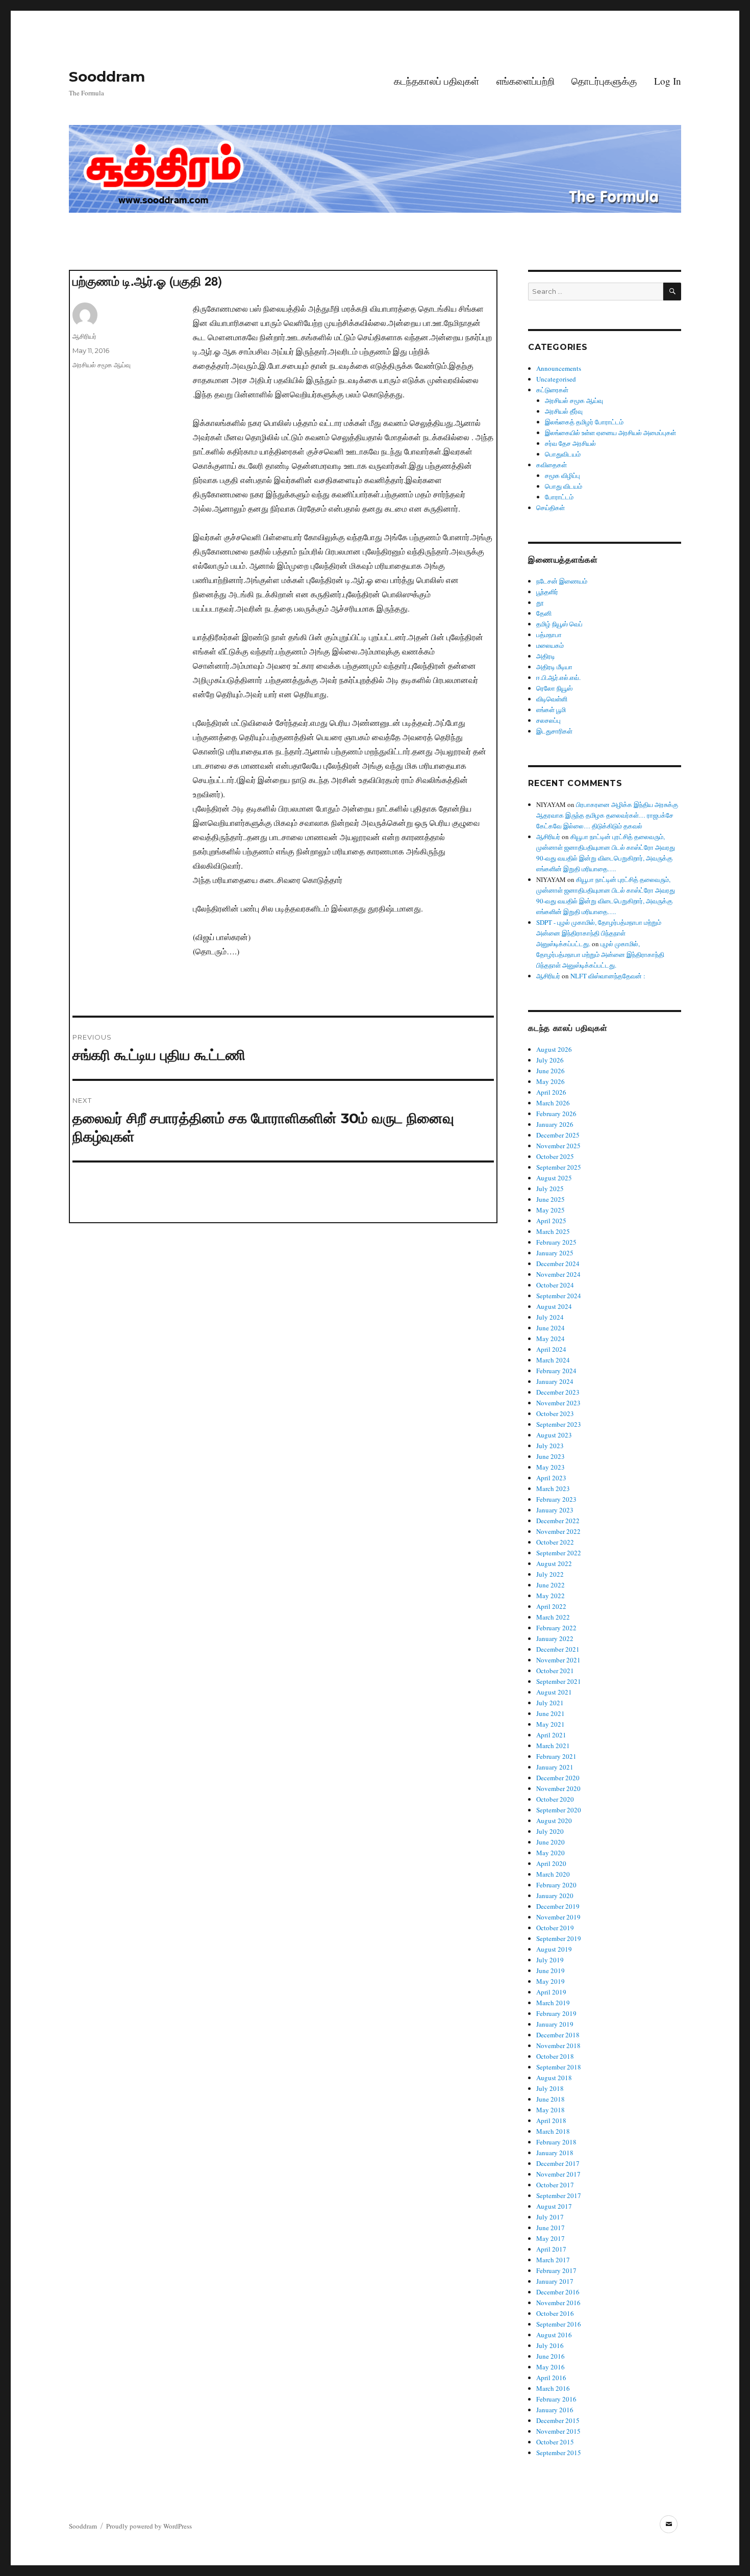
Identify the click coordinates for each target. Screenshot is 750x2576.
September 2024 (559, 1296)
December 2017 (558, 2163)
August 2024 (554, 1306)
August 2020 (554, 1821)
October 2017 (555, 2185)
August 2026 (554, 1049)
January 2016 (555, 2410)
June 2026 (551, 1071)
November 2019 (558, 1917)
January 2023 (555, 1510)
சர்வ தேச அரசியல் (570, 443)
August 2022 (554, 1563)
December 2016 (558, 2292)
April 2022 (551, 1606)
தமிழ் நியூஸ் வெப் (559, 624)
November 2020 (558, 1788)
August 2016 (554, 2335)
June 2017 (551, 2228)
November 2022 (558, 1531)
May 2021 (551, 1724)
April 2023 (551, 1478)
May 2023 (551, 1467)
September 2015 (559, 2453)
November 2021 (558, 1660)
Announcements (559, 368)
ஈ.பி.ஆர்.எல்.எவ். (558, 677)
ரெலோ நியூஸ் (554, 688)
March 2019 (553, 2003)
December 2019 (558, 1906)
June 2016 (551, 2356)
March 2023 (553, 1488)
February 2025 (556, 1242)
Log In (668, 81)
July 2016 (550, 2345)
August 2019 (554, 1949)
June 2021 (551, 1713)
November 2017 (558, 2174)
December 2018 (558, 2035)
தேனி (544, 613)
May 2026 (551, 1081)
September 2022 (559, 1553)
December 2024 (558, 1264)
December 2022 (558, 1521)
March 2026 (553, 1103)
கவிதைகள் (552, 465)
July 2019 (550, 1960)
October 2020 (555, 1799)
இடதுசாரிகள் (554, 731)
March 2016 (553, 2388)
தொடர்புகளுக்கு (604, 81)
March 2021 (553, 1746)
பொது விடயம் (564, 486)
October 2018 (555, 2056)
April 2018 (551, 2120)
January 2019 (555, 2024)
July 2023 (550, 1446)
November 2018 (558, 2045)
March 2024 (553, 1360)
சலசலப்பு (548, 720)
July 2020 (550, 1831)
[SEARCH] (672, 292)
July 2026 (550, 1060)
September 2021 (559, 1681)
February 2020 (556, 1885)
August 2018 (554, 2078)
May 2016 (551, 2367)
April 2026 (551, 1092)
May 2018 (551, 2110)
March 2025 (553, 1231)
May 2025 (551, 1210)
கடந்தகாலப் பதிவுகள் (436, 81)
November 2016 (558, 2303)
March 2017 (553, 2260)
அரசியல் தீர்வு (564, 411)
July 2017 (550, 2217)
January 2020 (555, 1896)
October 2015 (555, 2442)
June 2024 (551, 1328)
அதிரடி (546, 656)
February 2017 (556, 2270)
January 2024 (555, 1381)
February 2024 (556, 1371)
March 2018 (553, 2131)
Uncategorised (556, 379)
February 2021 (556, 1756)
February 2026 (556, 1114)
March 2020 (553, 1874)
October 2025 (555, 1156)
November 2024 (558, 1274)
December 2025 (558, 1135)
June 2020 (551, 1842)
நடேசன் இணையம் (562, 581)
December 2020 (558, 1778)
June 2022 (551, 1585)
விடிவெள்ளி (552, 699)
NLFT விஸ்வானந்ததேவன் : (608, 976)
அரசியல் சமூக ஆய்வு (102, 365)
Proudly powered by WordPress (149, 2526)
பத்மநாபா (549, 635)
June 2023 (551, 1456)
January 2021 (555, 1767)
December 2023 (558, 1392)
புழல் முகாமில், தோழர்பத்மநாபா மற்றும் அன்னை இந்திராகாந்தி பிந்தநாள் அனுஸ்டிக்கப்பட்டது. (600, 954)
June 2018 (551, 2099)
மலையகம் (550, 645)
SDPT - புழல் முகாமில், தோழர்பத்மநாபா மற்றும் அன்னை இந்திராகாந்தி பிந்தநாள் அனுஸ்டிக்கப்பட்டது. (599, 933)
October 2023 (555, 1413)
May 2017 (551, 2238)
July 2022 (550, 1574)
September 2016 (559, 2324)
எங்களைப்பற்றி (526, 81)
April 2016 (551, 2378)
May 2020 (551, 1853)
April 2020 (551, 1863)
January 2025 (555, 1253)
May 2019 (551, 1981)
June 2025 (551, 1199)
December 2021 (558, 1649)
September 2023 (559, 1424)
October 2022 (555, 1542)
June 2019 (551, 1971)
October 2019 (555, 1928)
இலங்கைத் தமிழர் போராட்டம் (584, 422)
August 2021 (554, 1692)
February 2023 (556, 1499)
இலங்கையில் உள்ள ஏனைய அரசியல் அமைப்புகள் (610, 433)
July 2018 (550, 2088)
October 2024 (555, 1285)
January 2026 (555, 1124)
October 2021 (555, 1671)
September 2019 (559, 1938)
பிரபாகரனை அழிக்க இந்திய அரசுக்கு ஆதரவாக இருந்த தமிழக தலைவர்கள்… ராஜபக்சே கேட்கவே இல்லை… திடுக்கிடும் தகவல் (607, 815)
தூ (540, 602)
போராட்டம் (559, 497)
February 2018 (556, 2142)
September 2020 (559, 1810)
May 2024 (551, 1338)
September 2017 (559, 2195)
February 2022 (556, 1628)
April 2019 (551, 1992)
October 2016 (555, 2313)
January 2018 (555, 2153)
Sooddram (107, 77)
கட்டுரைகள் (552, 390)
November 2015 (558, 2431)
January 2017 (555, 2281)
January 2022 (555, 1638)
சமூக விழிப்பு (562, 475)
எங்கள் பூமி (551, 710)
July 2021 (550, 1703)
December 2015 (558, 2420)
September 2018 (559, 2067)
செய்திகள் (551, 508)
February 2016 (556, 2399)
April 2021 (551, 1735)
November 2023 (558, 1403)
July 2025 (550, 1189)
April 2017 (551, 2249)
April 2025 (551, 1221)
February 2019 (556, 2013)
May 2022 (551, 1596)
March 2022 (553, 1617)
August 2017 (554, 2206)
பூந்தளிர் (547, 592)
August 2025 (554, 1178)
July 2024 (550, 1317)
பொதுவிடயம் (563, 454)
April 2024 (551, 1349)
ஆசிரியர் (84, 336)
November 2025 (558, 1146)
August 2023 (554, 1435)
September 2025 (559, 1167)
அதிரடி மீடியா (554, 667)
